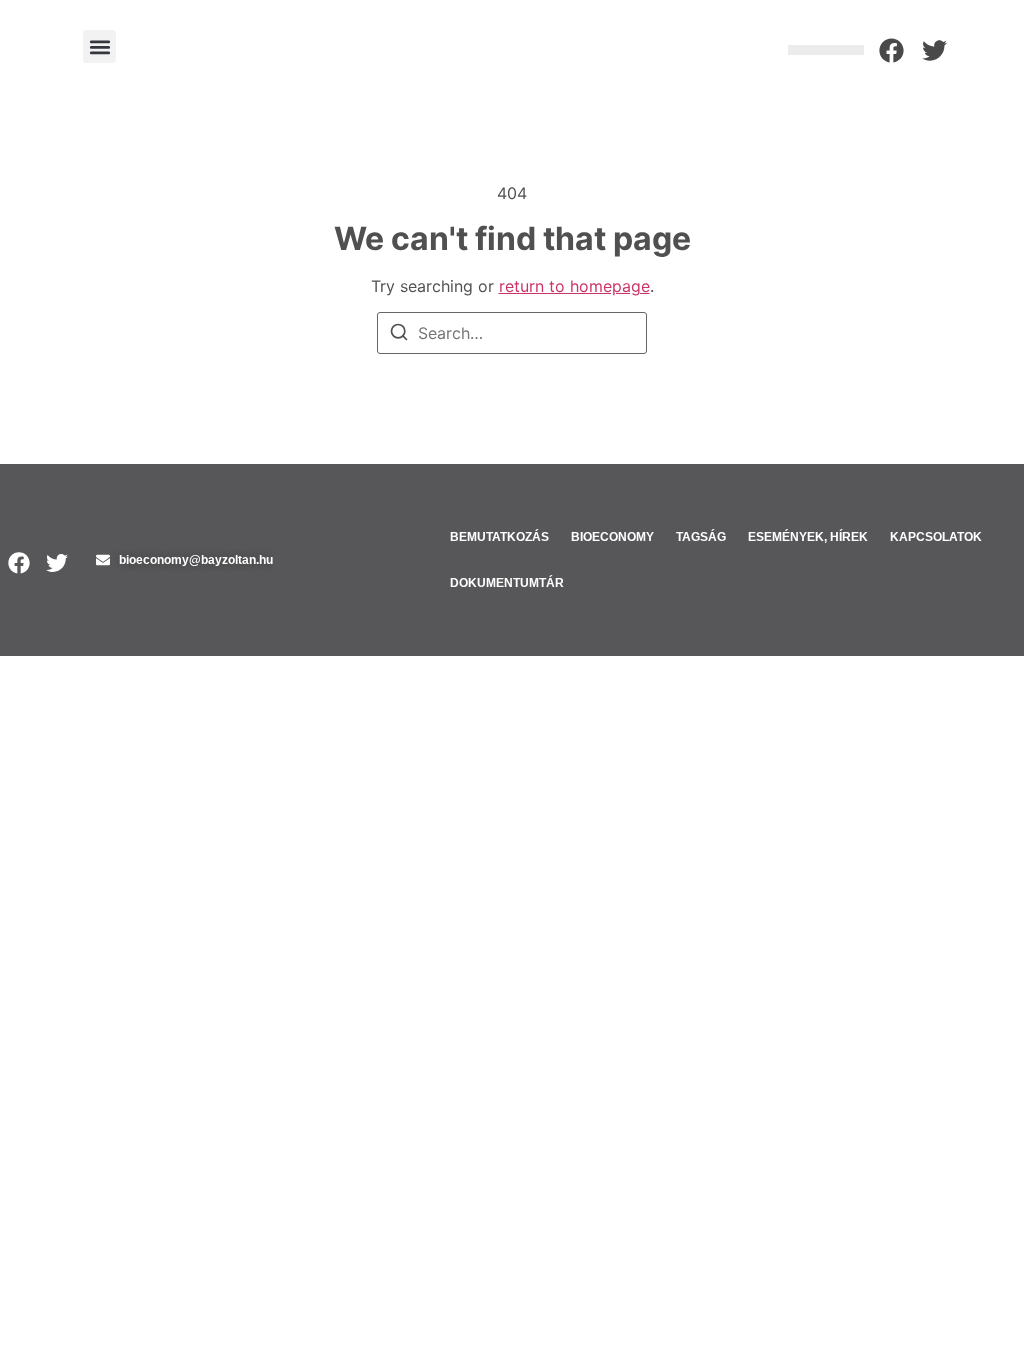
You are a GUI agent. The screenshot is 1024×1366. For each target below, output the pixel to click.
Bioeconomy (612, 537)
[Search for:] (512, 333)
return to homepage (574, 286)
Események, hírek (808, 537)
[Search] (399, 335)
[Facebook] (891, 50)
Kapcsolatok (936, 537)
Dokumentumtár (507, 583)
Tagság (701, 537)
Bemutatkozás (499, 537)
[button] (99, 46)
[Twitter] (934, 50)
